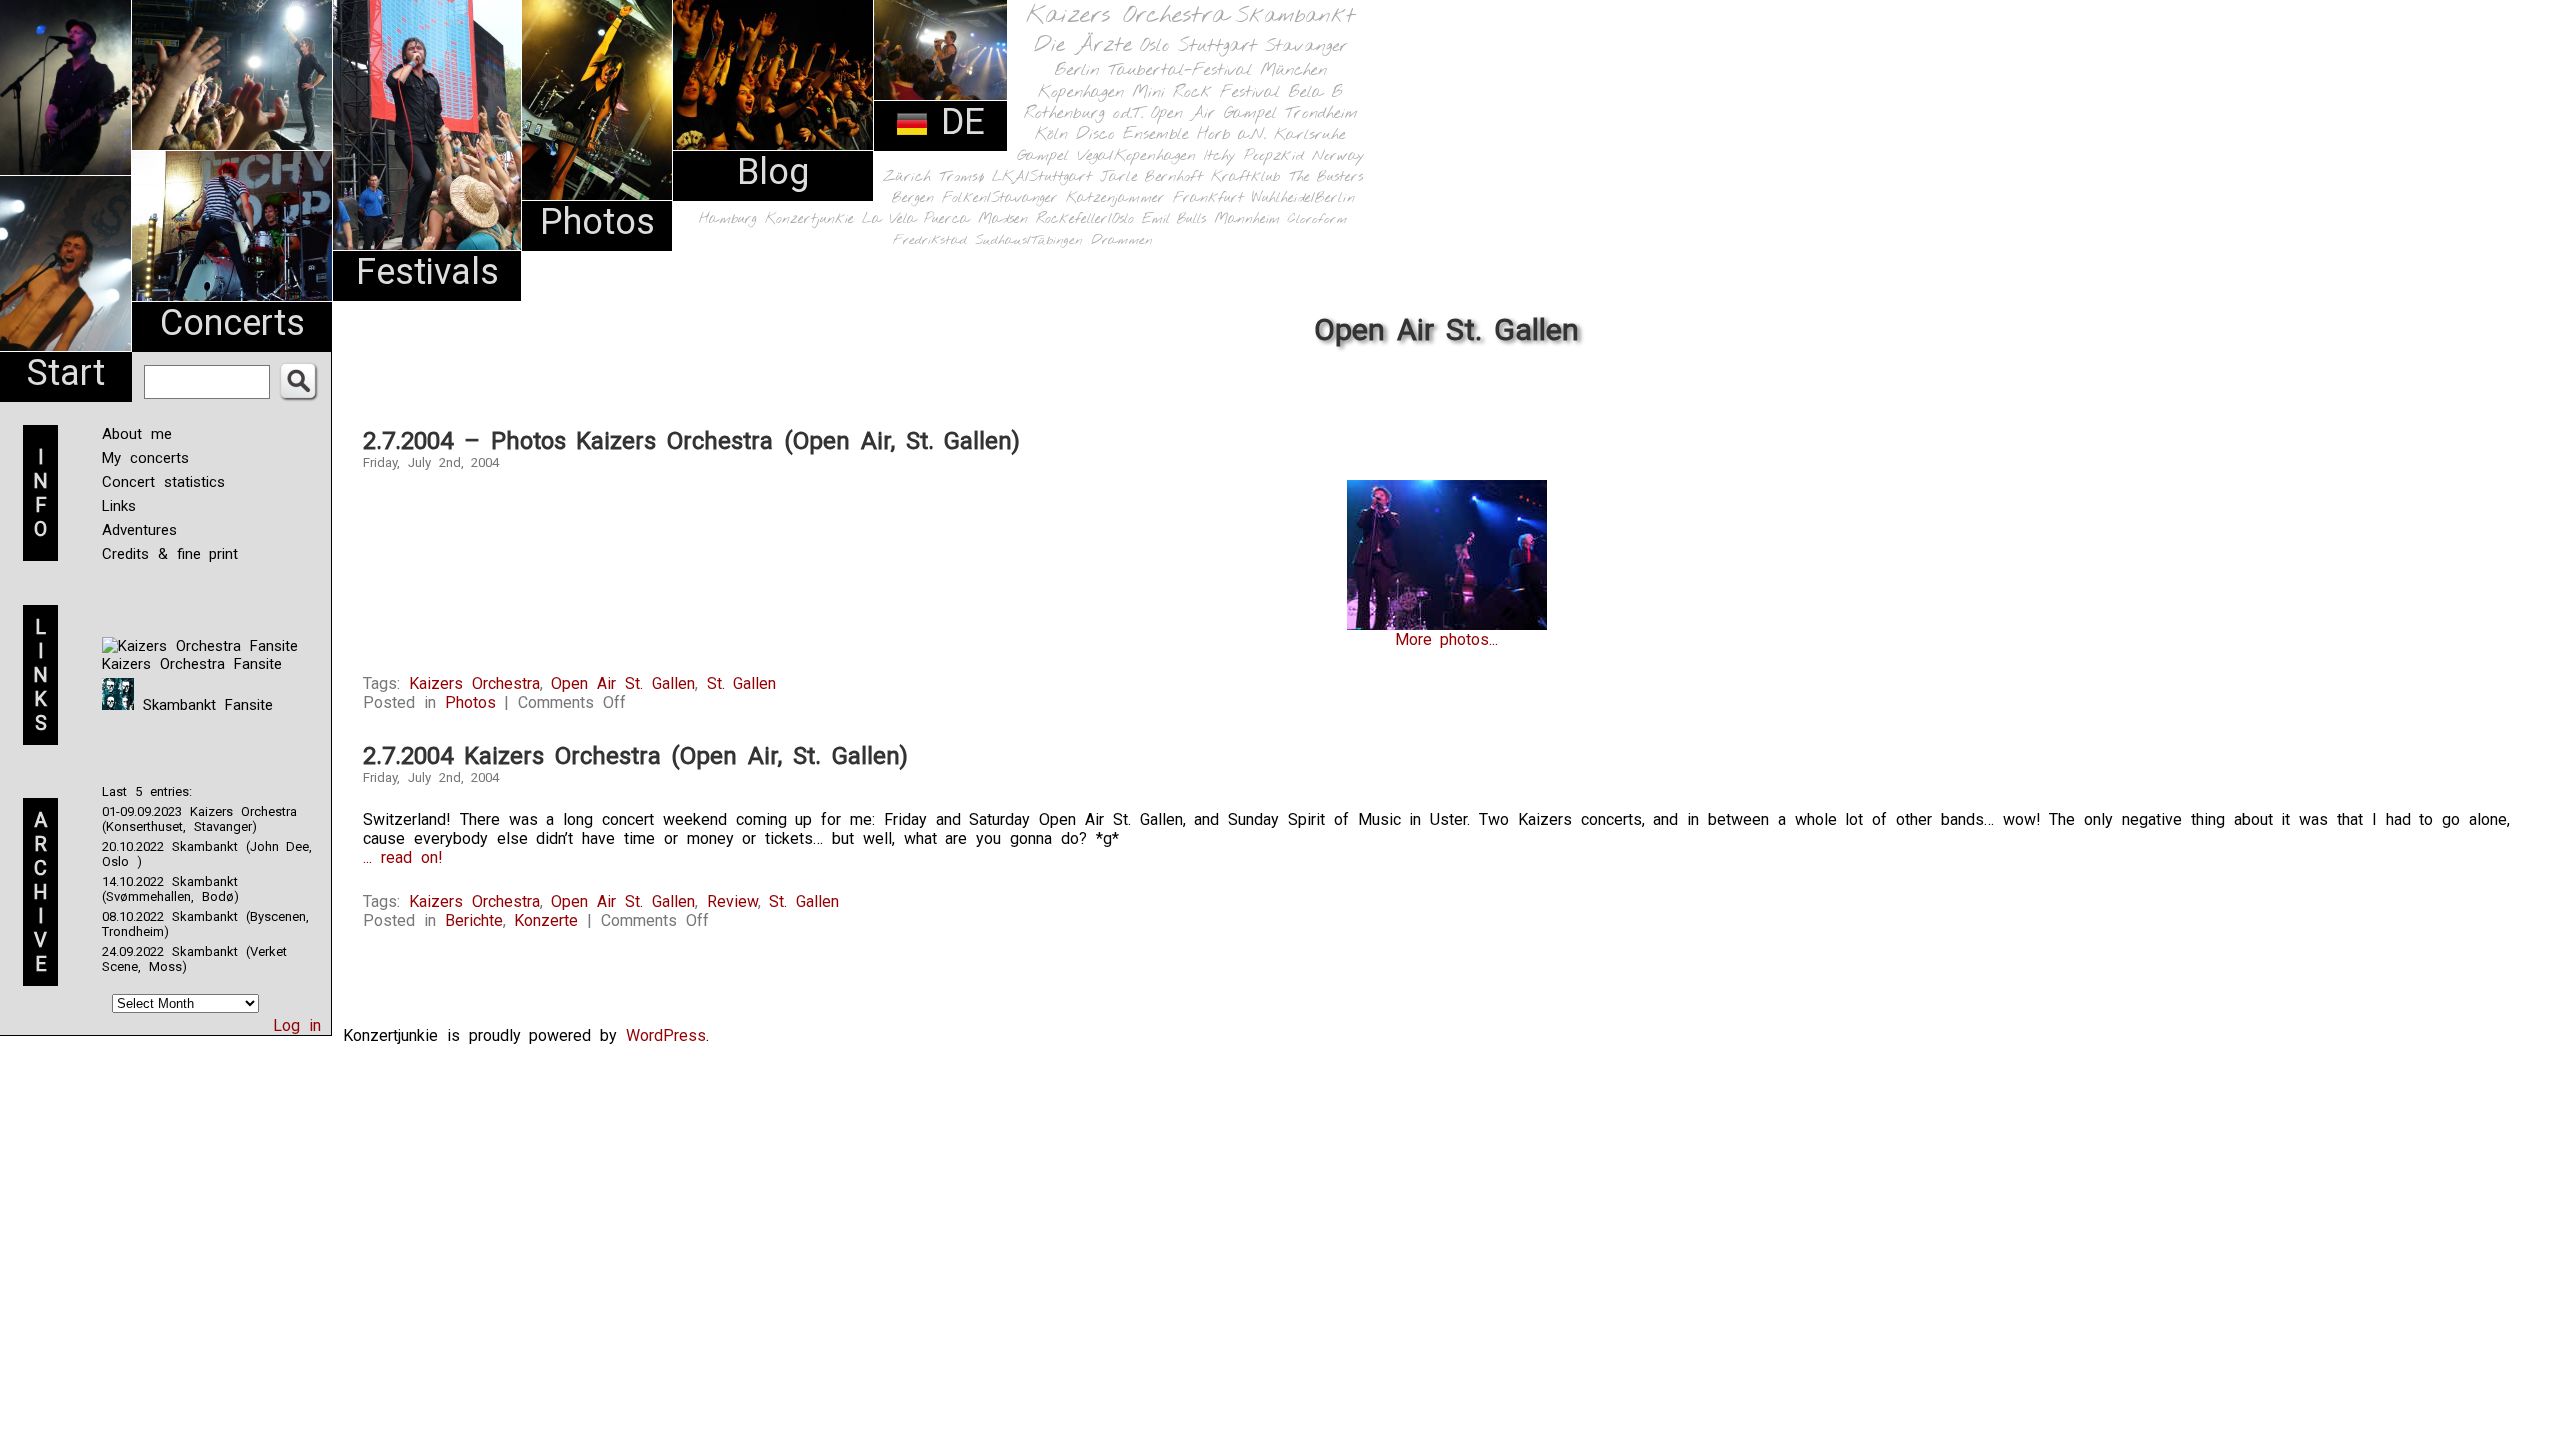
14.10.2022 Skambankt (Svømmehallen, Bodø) (170, 889)
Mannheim (1247, 219)
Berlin (1077, 70)
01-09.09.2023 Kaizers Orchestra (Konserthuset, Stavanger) (199, 819)
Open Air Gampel (1214, 113)
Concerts (232, 323)
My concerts (145, 458)
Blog (773, 172)
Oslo (1155, 46)
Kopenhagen (1081, 92)
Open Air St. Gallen (622, 683)
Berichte (474, 920)
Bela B (1315, 92)
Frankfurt (1208, 198)
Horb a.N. (1231, 134)
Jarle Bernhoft (1151, 177)
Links (119, 506)
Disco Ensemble (1132, 134)
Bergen (913, 198)
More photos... (1447, 639)
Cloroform (1317, 219)
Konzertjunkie (809, 219)
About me (137, 434)
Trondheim (1321, 113)
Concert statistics (163, 482)
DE (957, 122)
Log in (297, 1025)
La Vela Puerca (916, 219)
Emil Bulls (1174, 219)
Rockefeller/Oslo (1085, 219)
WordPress (666, 1035)
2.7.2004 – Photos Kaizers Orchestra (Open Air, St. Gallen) (691, 441)
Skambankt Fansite (203, 705)
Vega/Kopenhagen (1136, 156)
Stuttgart (1217, 46)
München (1293, 70)
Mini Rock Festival (1206, 92)
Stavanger (1306, 46)
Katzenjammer (1115, 198)
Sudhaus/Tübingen (1029, 240)
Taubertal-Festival (1180, 71)
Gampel (1043, 156)
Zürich (907, 177)
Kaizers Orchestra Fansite (192, 664)
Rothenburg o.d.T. (1083, 113)
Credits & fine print (170, 554)
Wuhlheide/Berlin (1303, 198)
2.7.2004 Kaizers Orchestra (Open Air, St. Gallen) (635, 756)
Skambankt (1295, 16)
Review (732, 901)
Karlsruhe (1310, 134)
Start (66, 373)
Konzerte (546, 920)
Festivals (427, 272)
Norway (1338, 156)
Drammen (1122, 240)
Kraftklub (1246, 177)
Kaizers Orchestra (1127, 16)
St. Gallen (742, 683)
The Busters (1326, 177)
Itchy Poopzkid (1254, 156)
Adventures (139, 530)
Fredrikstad (930, 240)
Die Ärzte (1083, 45)
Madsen (1003, 219)
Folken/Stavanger (1000, 198)
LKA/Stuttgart (1042, 177)
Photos (597, 222)
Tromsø (961, 177)
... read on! (403, 857)
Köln (1051, 134)
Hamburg (728, 219)
